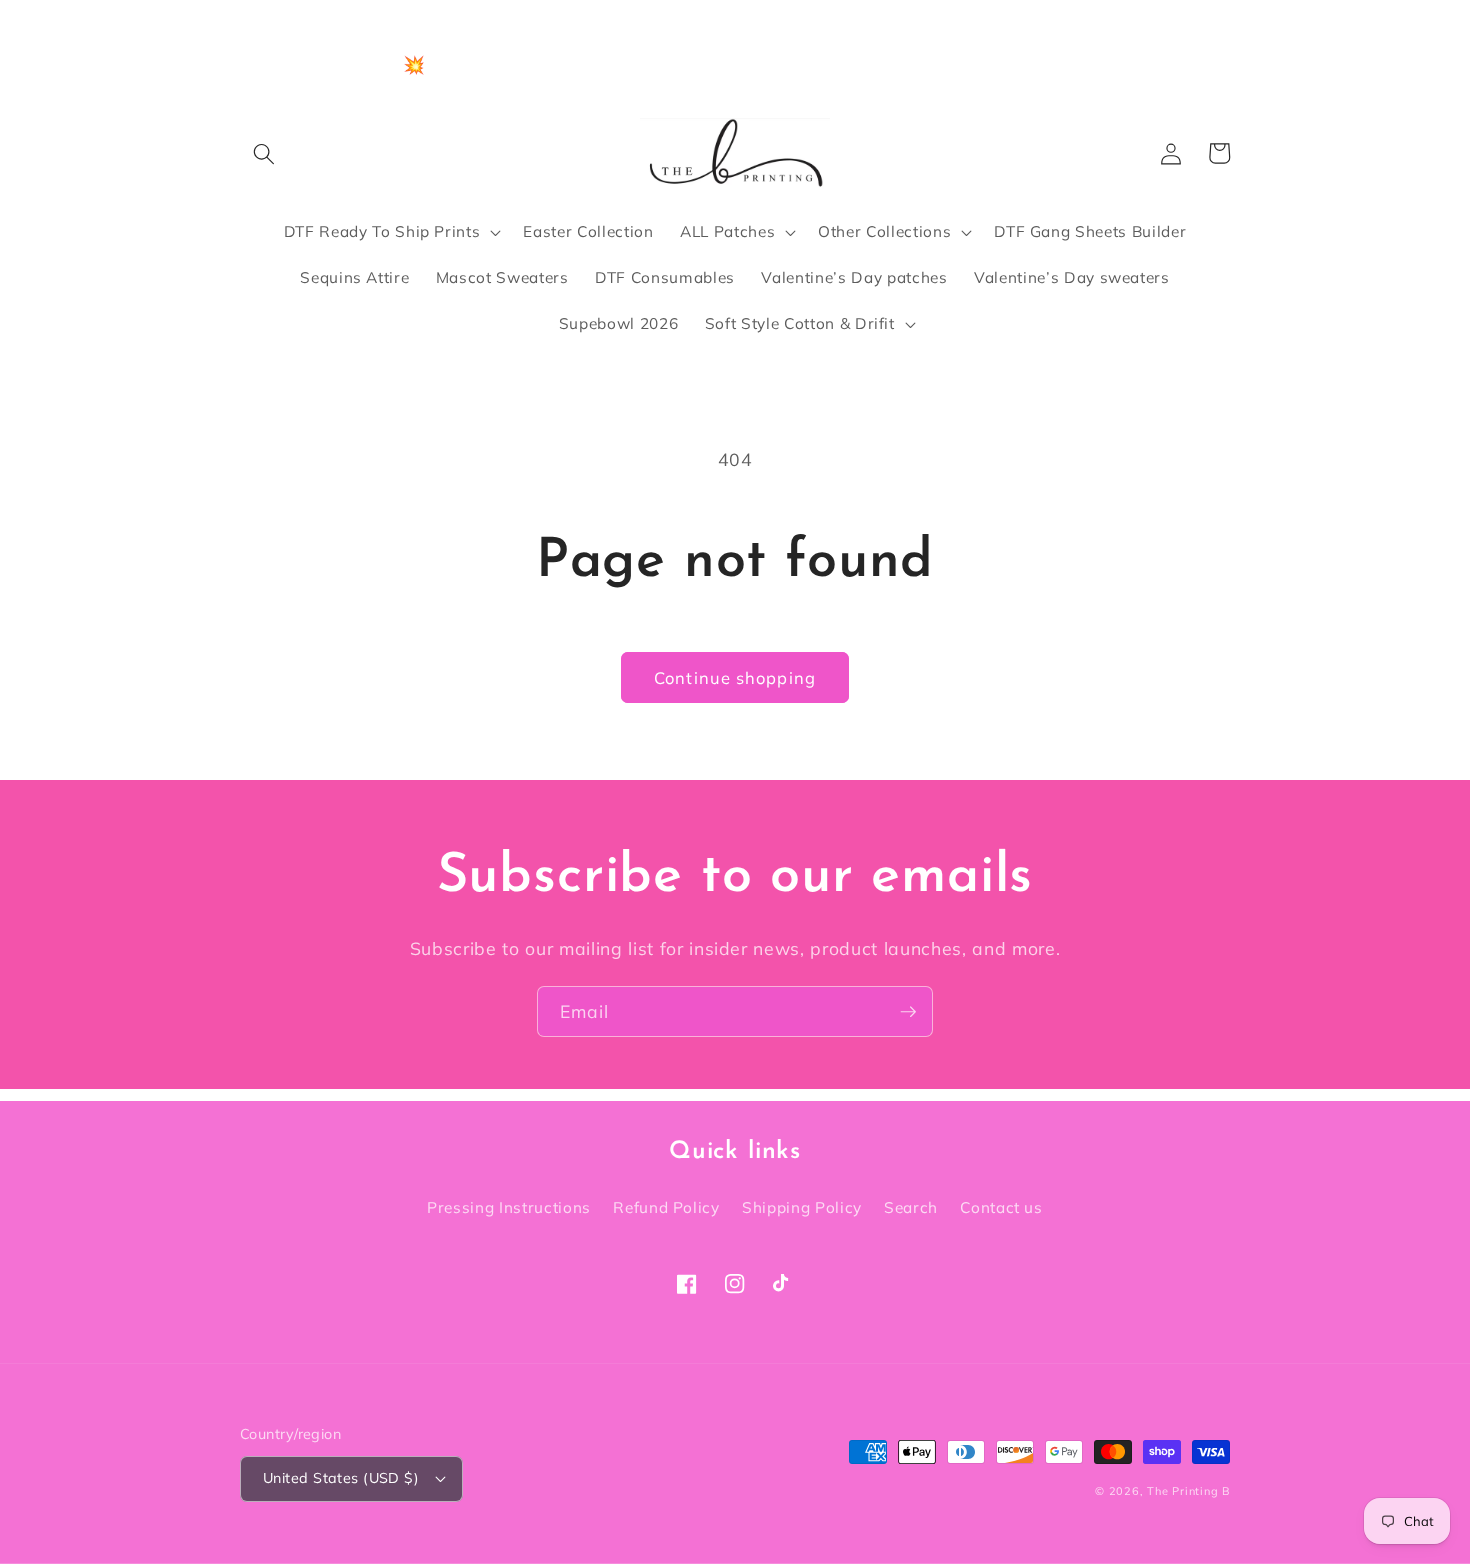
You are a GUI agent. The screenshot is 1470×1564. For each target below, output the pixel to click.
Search (911, 1207)
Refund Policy (666, 1207)
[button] (264, 153)
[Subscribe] (908, 1012)
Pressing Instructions (509, 1207)
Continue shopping (735, 677)
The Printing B (1188, 1491)
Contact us (1001, 1207)
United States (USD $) (341, 1478)
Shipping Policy (802, 1207)
